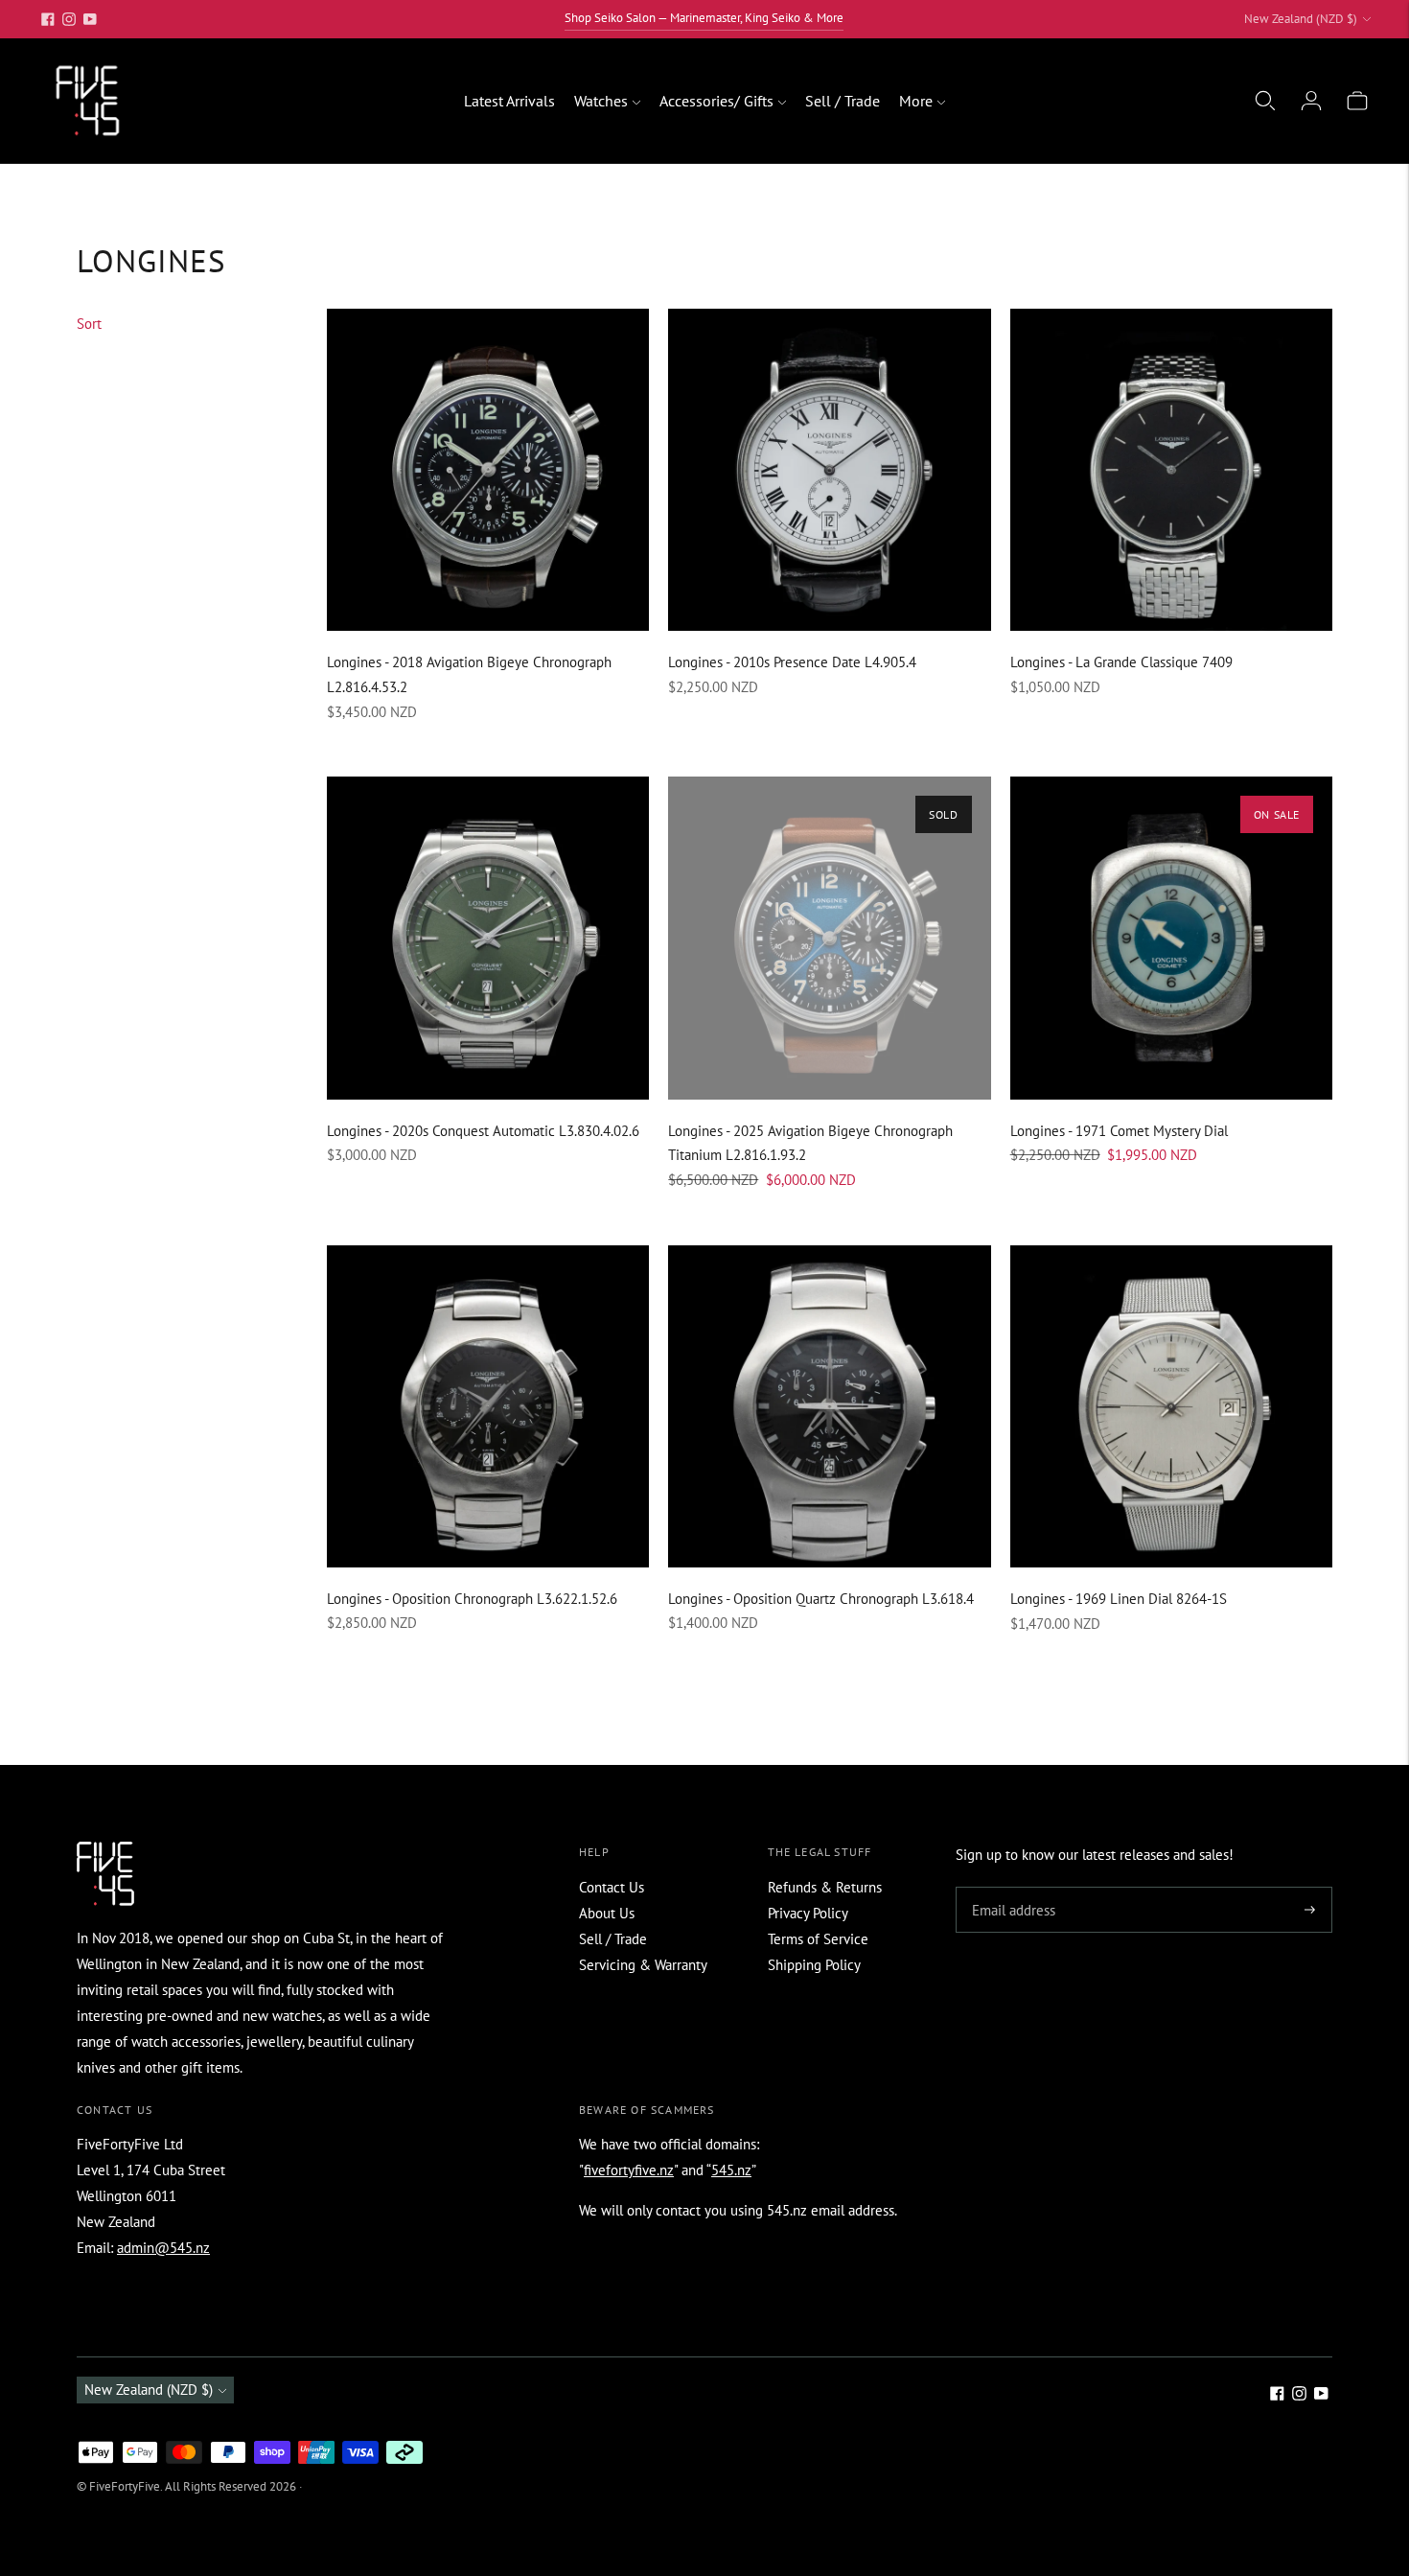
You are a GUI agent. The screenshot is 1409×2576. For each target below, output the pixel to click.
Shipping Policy (814, 1965)
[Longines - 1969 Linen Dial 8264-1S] (1171, 1406)
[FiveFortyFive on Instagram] (69, 19)
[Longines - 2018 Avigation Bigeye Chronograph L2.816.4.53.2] (488, 470)
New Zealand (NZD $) (1301, 19)
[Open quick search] (1265, 101)
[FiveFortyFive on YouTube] (90, 19)
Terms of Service (818, 1939)
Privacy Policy (808, 1913)
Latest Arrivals (509, 101)
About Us (607, 1913)
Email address (1011, 1888)
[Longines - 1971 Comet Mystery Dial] (1171, 938)
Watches (601, 101)
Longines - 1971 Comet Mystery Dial (1119, 1131)
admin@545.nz (163, 2248)
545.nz (731, 2170)
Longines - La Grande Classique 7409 (1121, 662)
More (916, 101)
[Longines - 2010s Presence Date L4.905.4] (829, 470)
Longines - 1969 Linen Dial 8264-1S (1119, 1599)
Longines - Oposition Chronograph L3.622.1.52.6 (472, 1599)
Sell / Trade (843, 101)
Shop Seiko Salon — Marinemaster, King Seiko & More (704, 18)
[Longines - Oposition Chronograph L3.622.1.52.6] (488, 1406)
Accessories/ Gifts (716, 101)
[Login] (1311, 101)
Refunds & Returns (825, 1887)
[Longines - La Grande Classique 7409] (1171, 470)
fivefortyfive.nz (629, 2170)
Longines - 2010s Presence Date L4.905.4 (792, 662)
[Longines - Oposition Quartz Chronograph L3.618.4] (829, 1406)
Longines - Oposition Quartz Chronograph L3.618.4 (821, 1599)
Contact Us (612, 1887)
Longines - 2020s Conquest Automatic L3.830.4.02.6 (483, 1131)
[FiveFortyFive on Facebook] (48, 19)
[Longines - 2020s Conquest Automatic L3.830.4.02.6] (488, 938)
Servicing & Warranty (643, 1965)
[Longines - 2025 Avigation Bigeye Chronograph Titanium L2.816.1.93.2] (829, 938)
